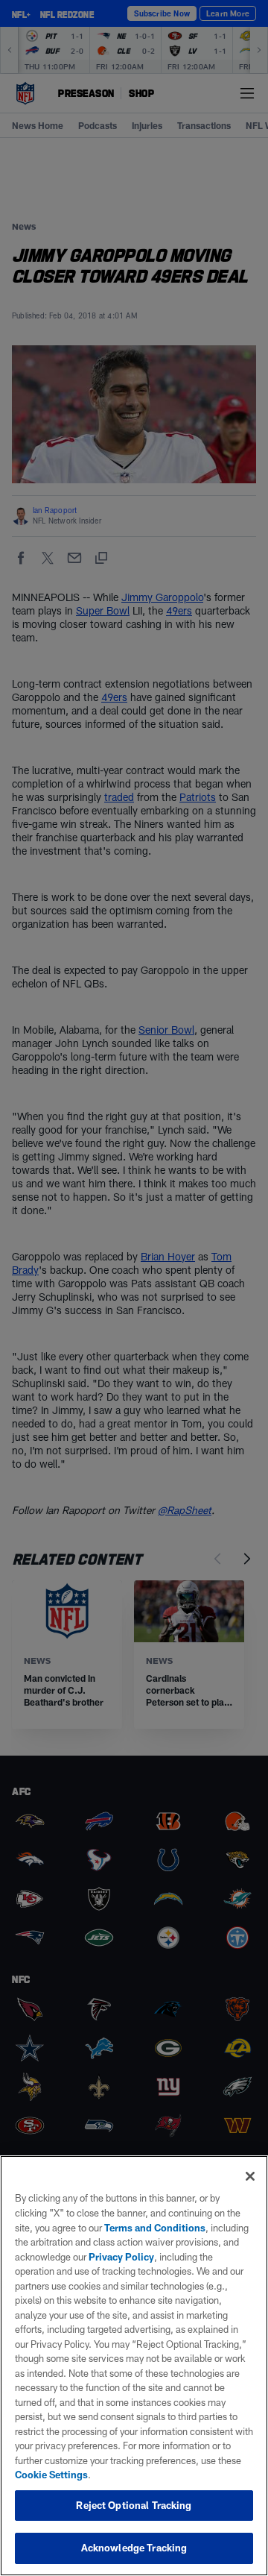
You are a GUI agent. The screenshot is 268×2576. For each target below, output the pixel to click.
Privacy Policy (121, 2257)
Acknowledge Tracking (134, 2548)
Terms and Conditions (155, 2228)
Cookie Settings (51, 2475)
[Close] (250, 2176)
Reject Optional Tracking (134, 2505)
